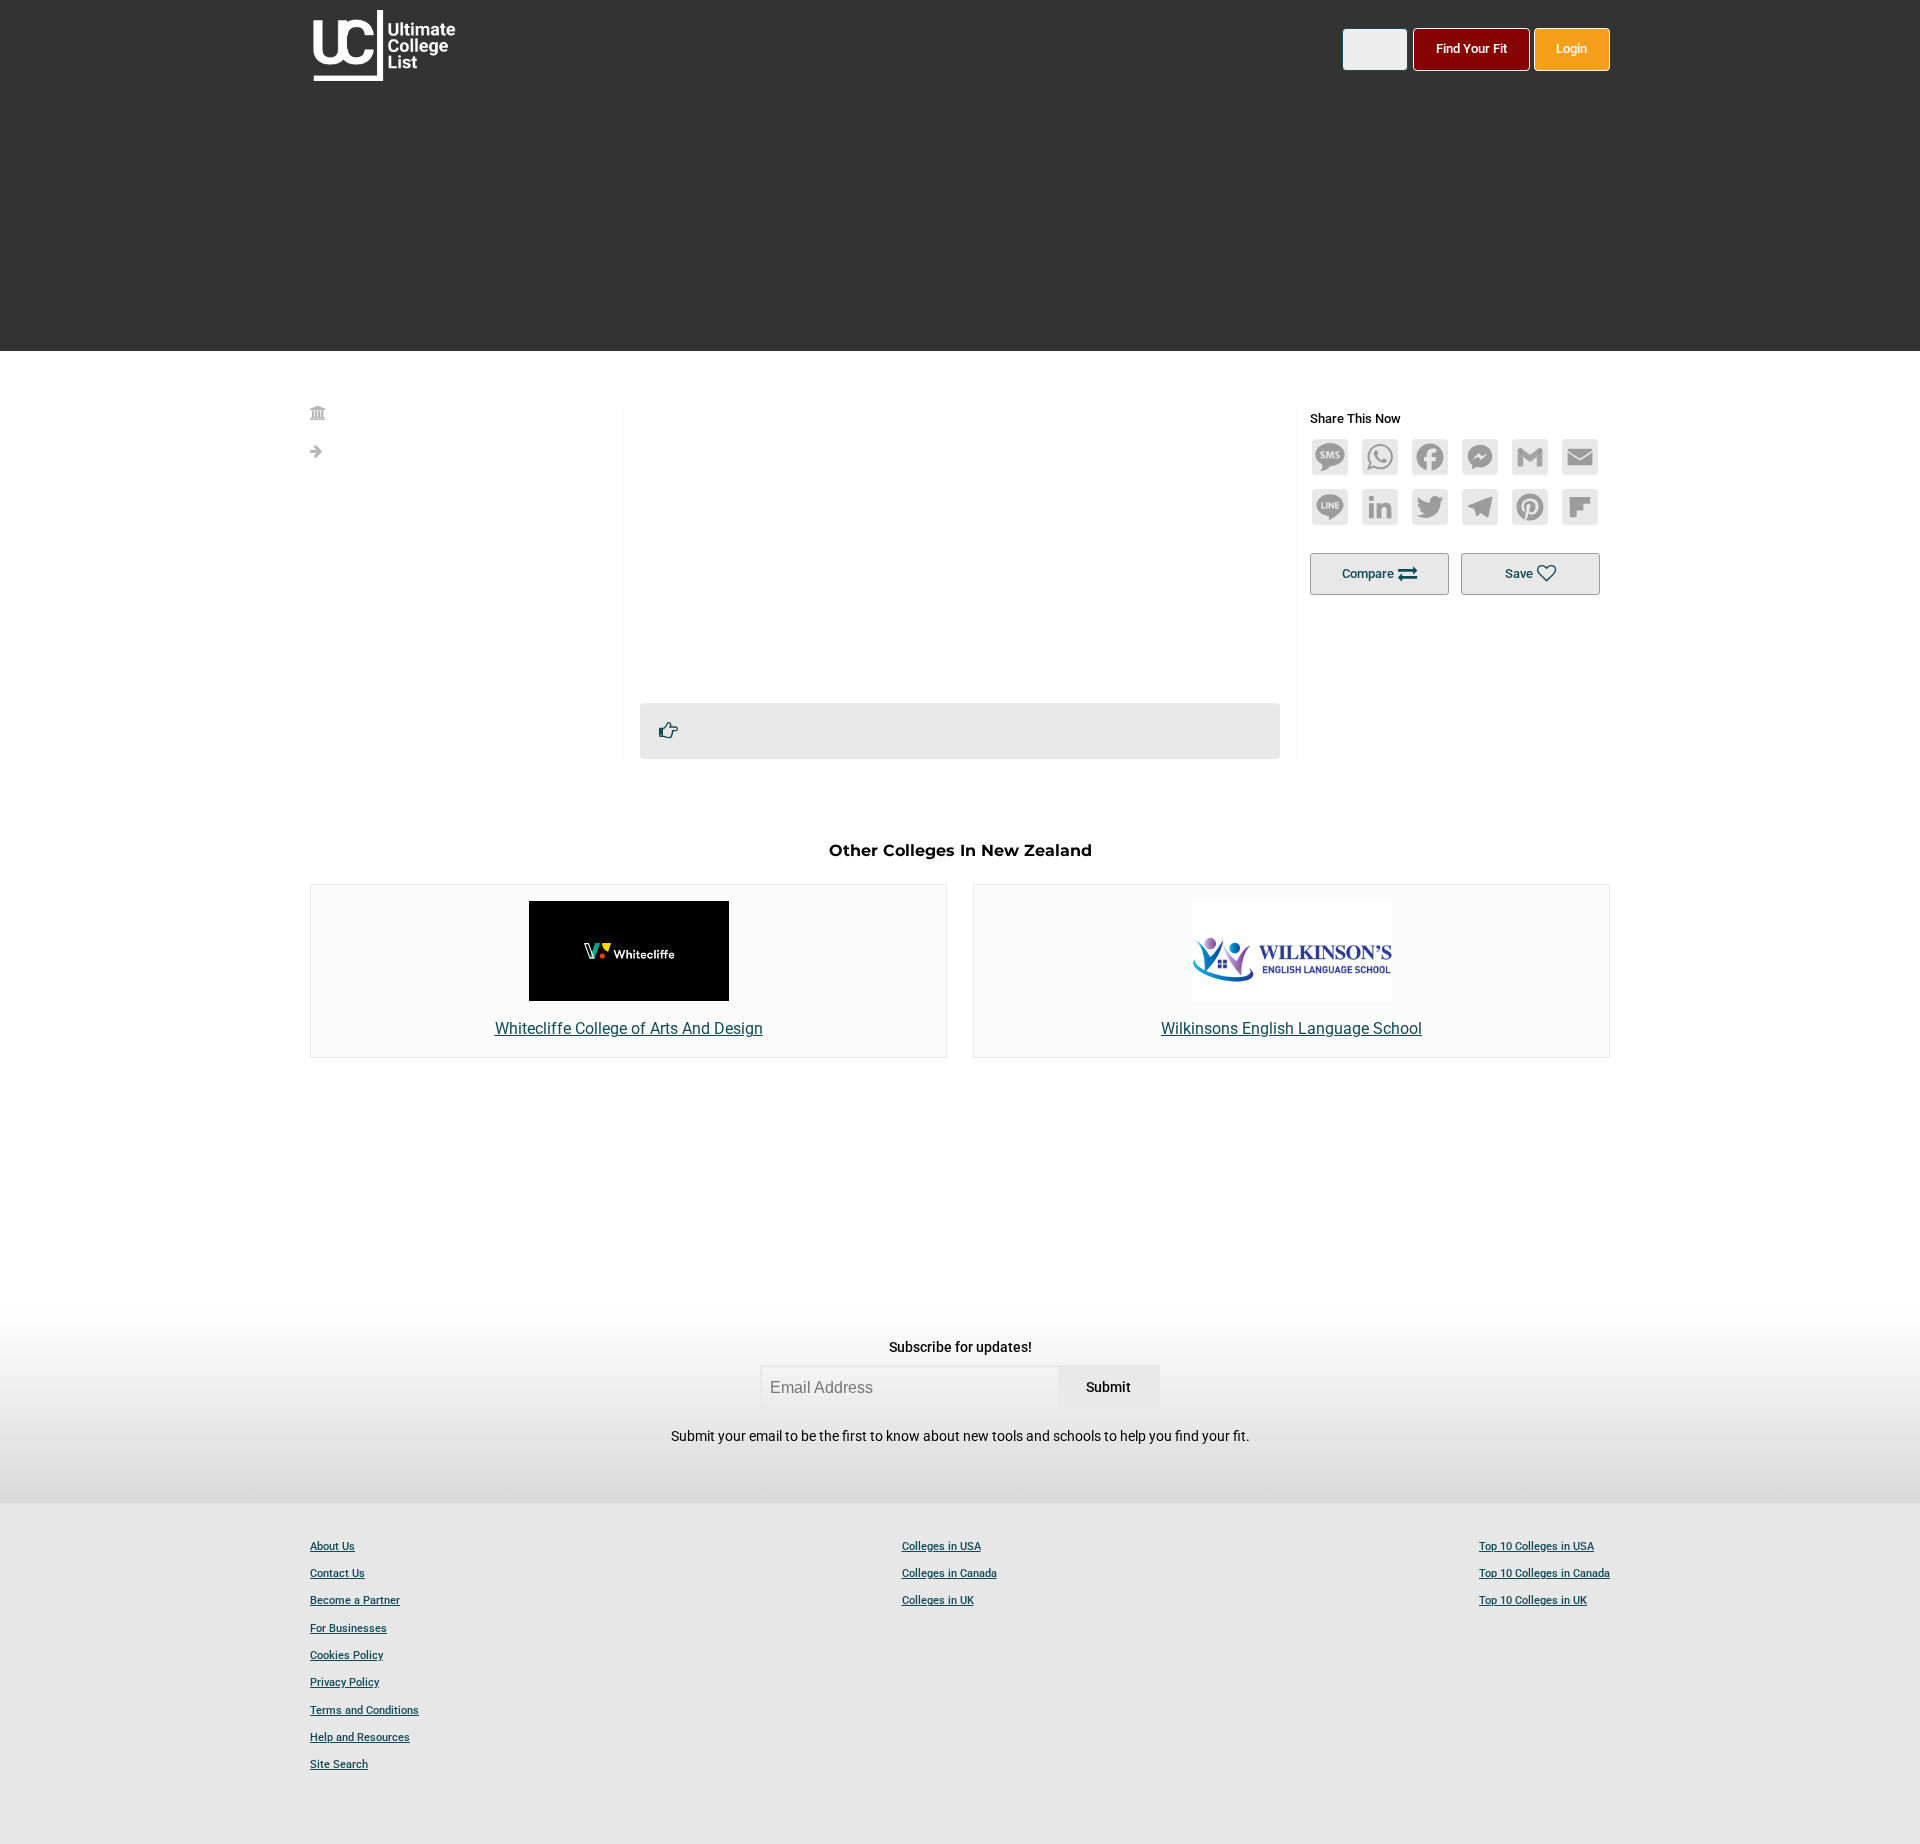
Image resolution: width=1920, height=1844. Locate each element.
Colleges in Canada (949, 1573)
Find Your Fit (1471, 48)
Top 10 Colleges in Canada (1544, 1573)
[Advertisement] (960, 547)
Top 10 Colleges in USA (1536, 1546)
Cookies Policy (346, 1655)
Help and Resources (360, 1737)
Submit (1108, 1387)
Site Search (339, 1764)
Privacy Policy (344, 1682)
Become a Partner (355, 1600)
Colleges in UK (938, 1600)
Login (1571, 48)
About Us (332, 1546)
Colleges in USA (941, 1546)
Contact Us (337, 1573)
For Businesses (348, 1628)
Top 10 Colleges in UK (1533, 1600)
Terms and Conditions (364, 1710)
